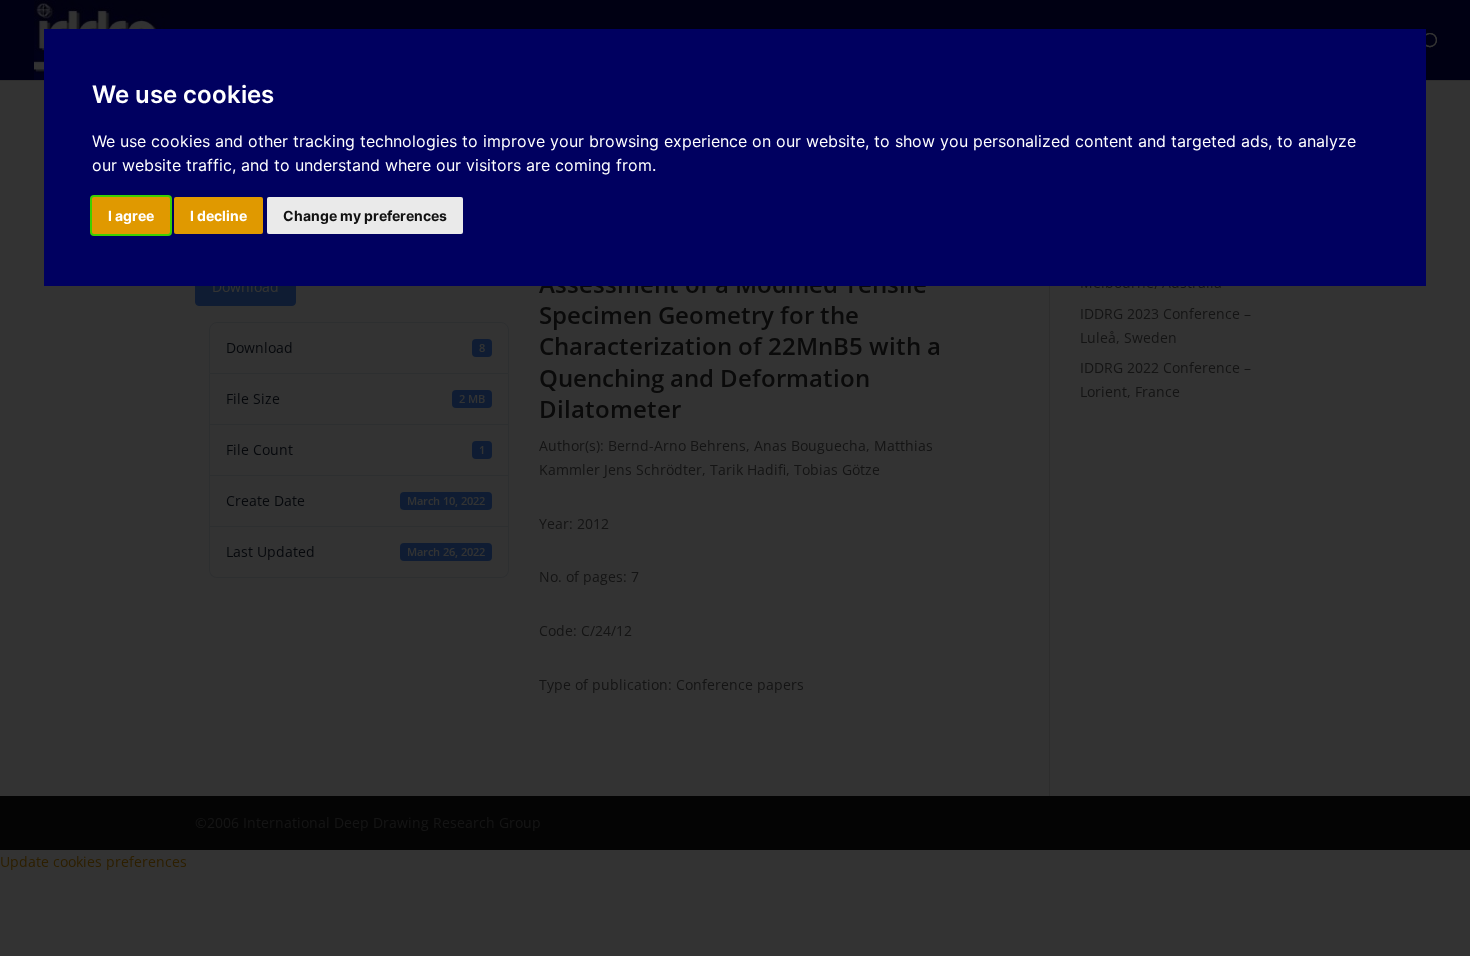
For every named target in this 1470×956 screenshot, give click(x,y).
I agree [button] (131, 215)
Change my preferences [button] (365, 215)
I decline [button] (218, 215)
